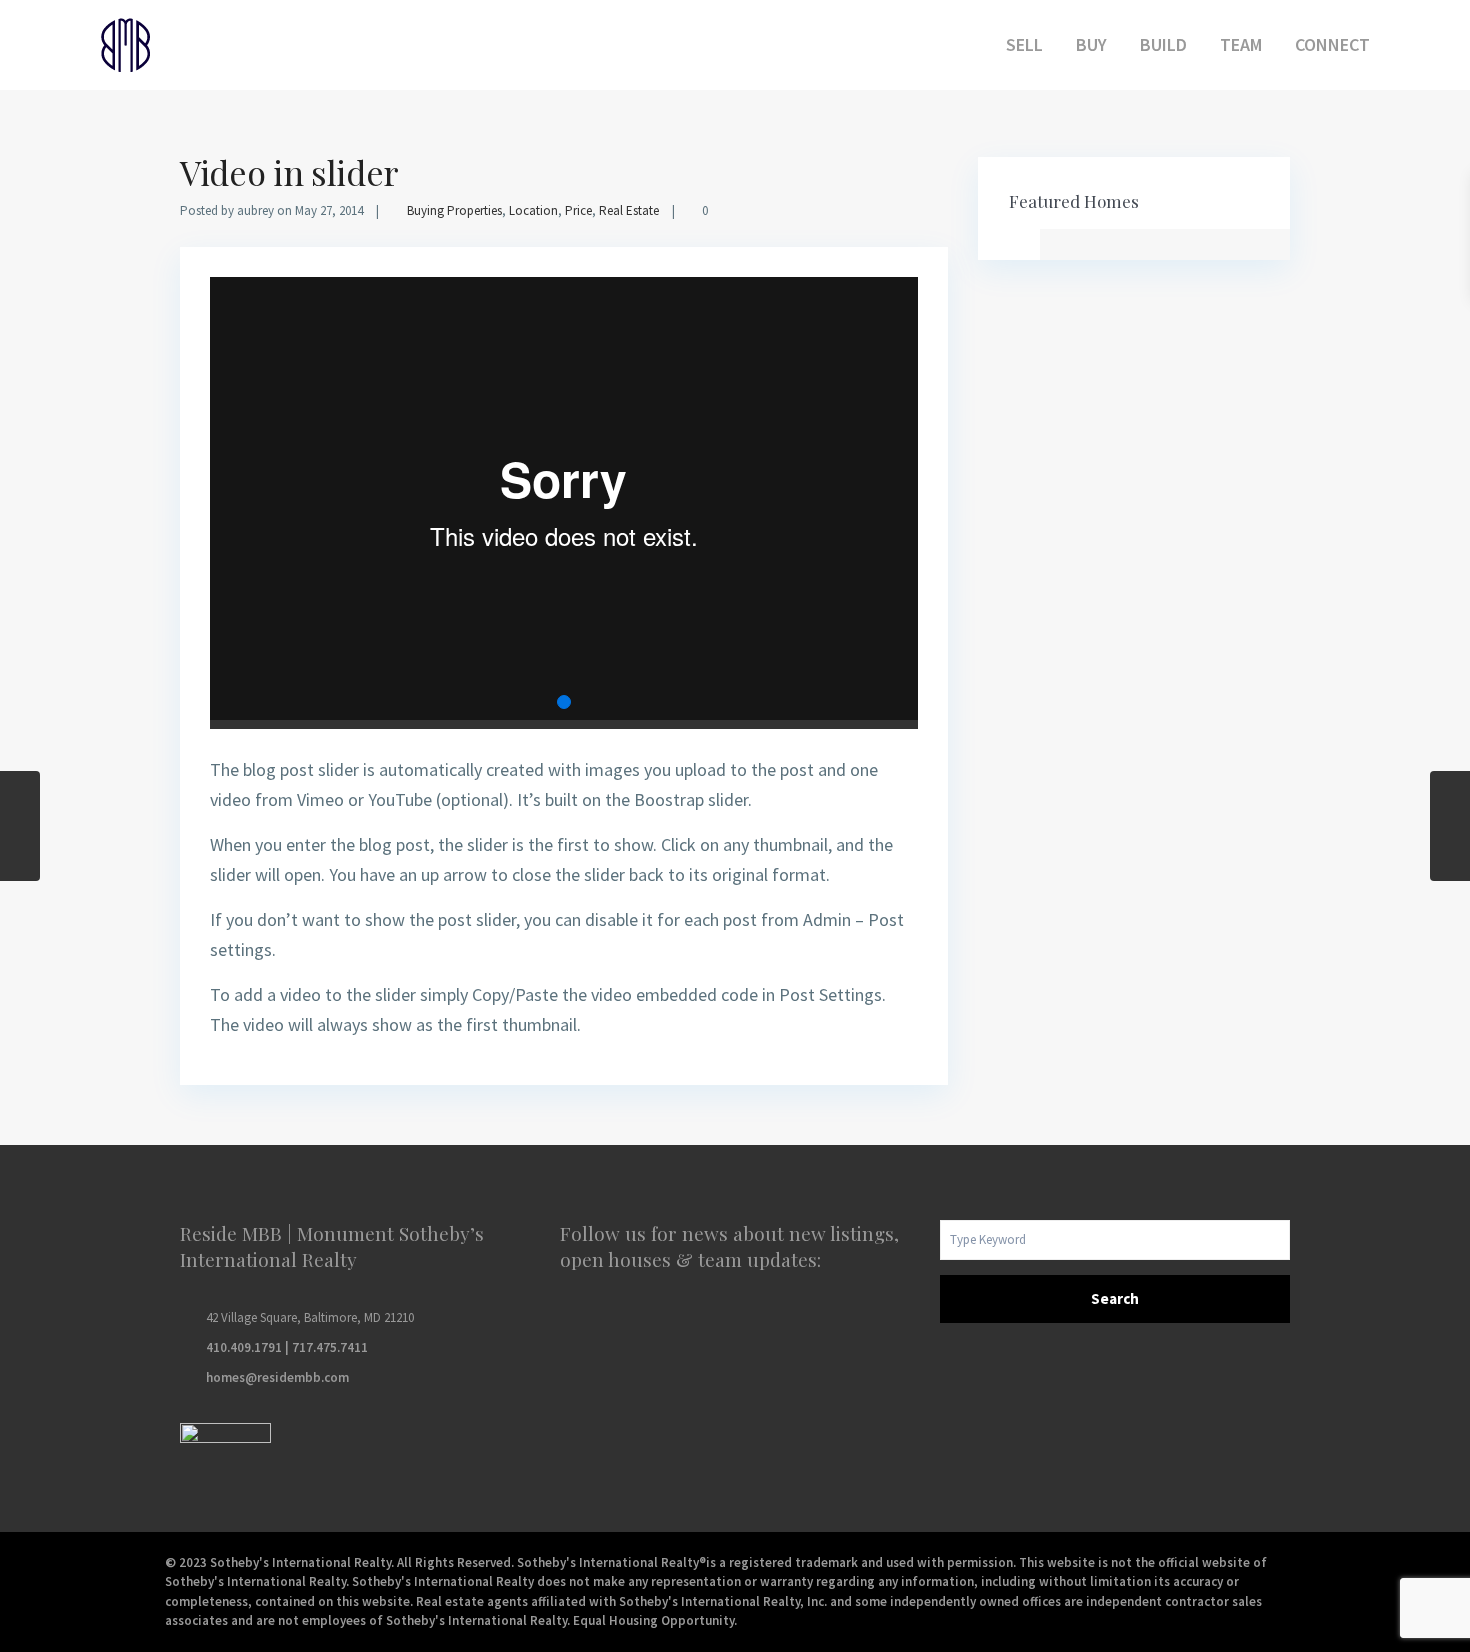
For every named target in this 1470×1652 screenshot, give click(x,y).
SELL (1024, 44)
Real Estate (629, 210)
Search (1115, 1298)
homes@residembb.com (277, 1377)
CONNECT (1332, 44)
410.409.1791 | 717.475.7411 (287, 1347)
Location (533, 210)
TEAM (1241, 44)
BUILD (1163, 44)
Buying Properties (454, 210)
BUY (1091, 44)
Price (578, 210)
